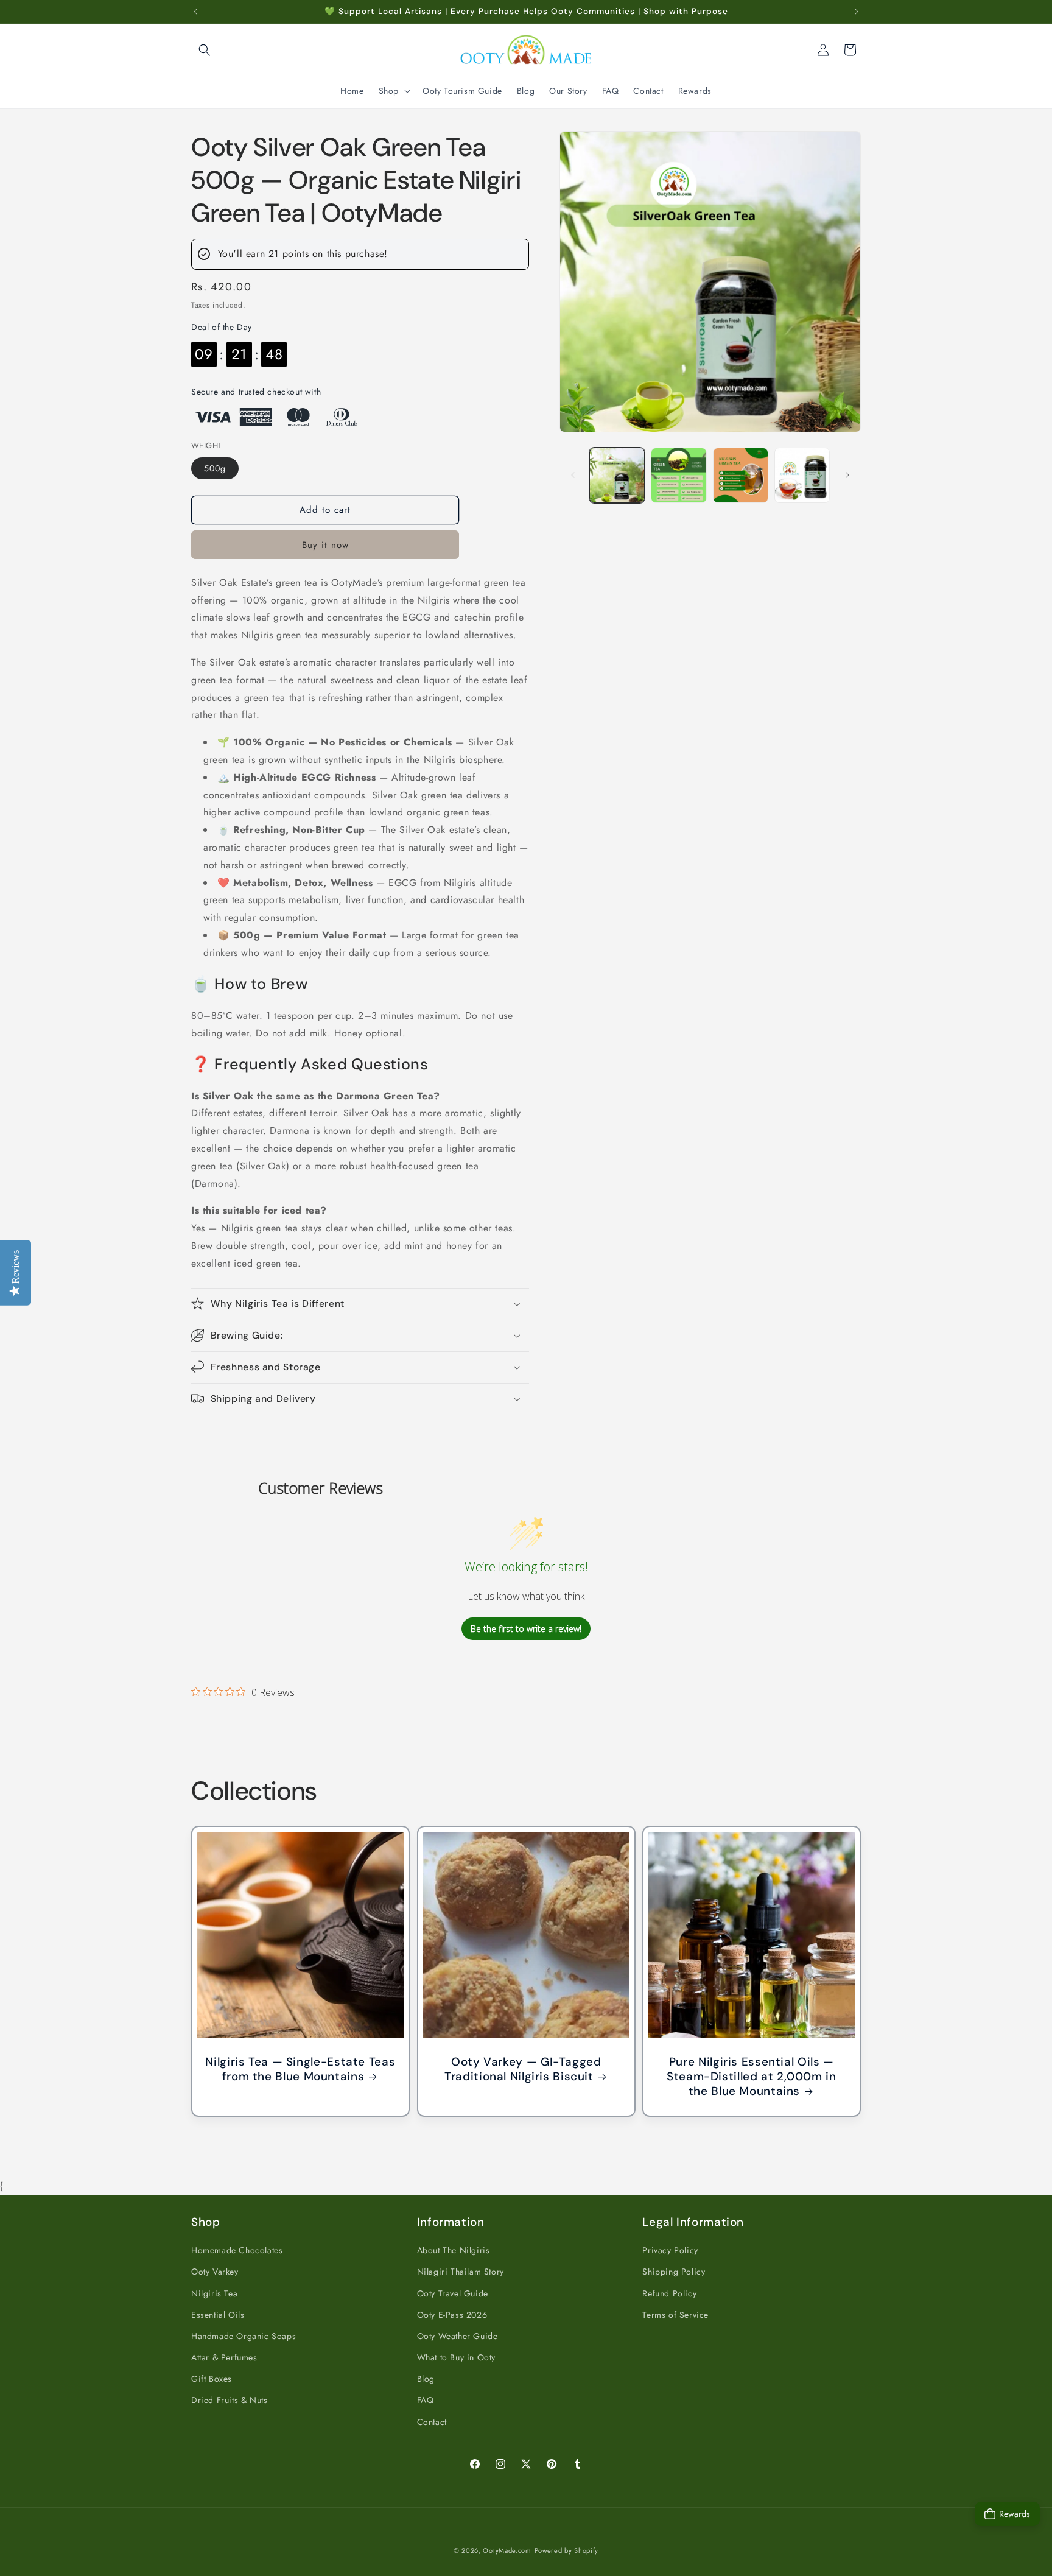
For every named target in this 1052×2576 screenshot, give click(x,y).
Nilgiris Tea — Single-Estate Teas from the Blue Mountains (300, 2069)
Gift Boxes (212, 2379)
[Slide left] (573, 475)
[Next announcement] (857, 12)
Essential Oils (218, 2314)
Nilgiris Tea (214, 2293)
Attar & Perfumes (224, 2357)
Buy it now (325, 545)
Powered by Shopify (567, 2550)
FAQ (426, 2400)
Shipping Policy (674, 2272)
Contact (432, 2421)
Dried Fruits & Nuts (229, 2400)
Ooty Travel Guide (453, 2293)
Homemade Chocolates (237, 2250)
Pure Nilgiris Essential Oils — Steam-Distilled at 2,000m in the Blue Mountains (752, 2077)
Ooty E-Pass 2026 (452, 2314)
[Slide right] (847, 475)
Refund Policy (669, 2293)
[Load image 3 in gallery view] (741, 475)
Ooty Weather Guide (458, 2336)
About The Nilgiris (454, 2250)
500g (215, 468)
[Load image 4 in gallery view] (802, 475)
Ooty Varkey (215, 2272)
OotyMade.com (507, 2550)
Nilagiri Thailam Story (461, 2272)
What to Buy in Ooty (456, 2357)
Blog (426, 2379)
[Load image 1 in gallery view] (617, 475)
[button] (205, 50)
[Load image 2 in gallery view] (679, 475)
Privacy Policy (670, 2250)
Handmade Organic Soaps (244, 2336)
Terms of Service (675, 2314)
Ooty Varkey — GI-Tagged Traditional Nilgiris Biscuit (523, 2069)
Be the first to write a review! (526, 1629)
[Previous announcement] (195, 12)
